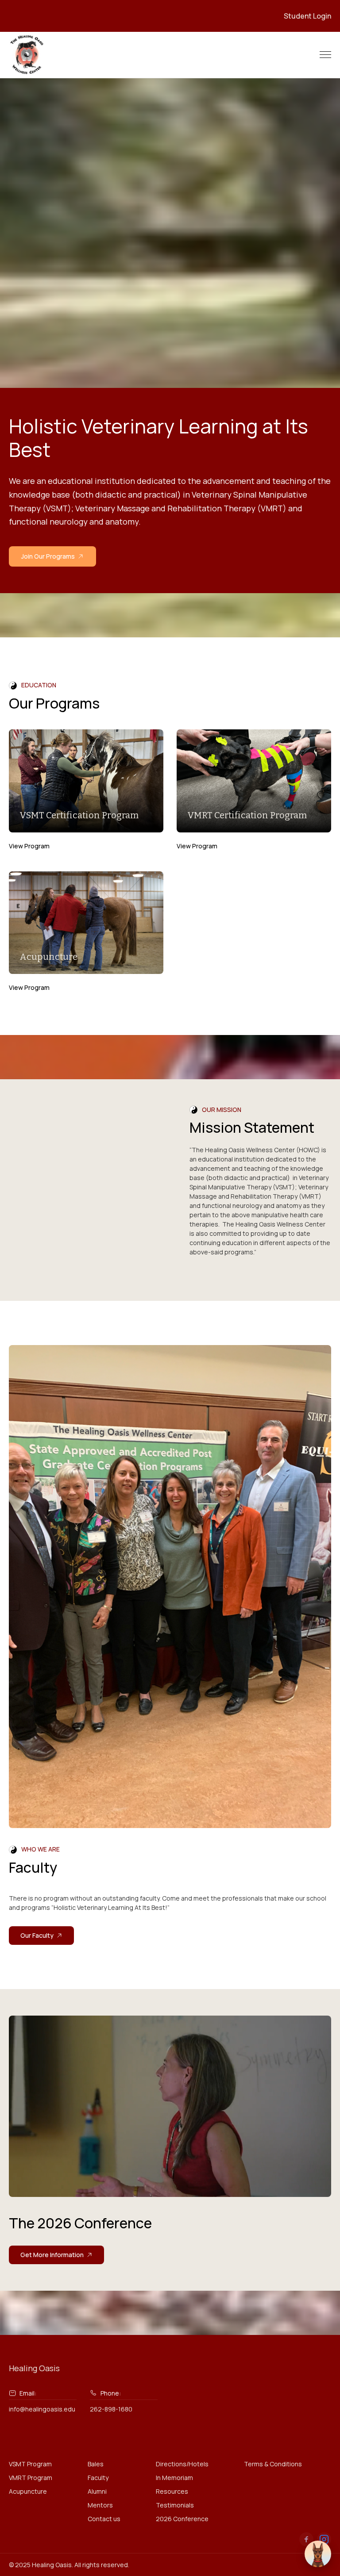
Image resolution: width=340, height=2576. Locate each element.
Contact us (104, 2519)
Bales (96, 2464)
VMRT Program (31, 2478)
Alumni (97, 2491)
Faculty (98, 2478)
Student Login (307, 16)
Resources (172, 2491)
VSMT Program (30, 2464)
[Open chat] (318, 2554)
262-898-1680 (111, 2409)
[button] (325, 55)
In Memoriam (174, 2478)
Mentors (100, 2505)
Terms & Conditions (273, 2464)
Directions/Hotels (182, 2464)
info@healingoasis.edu (42, 2409)
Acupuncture (28, 2491)
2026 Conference (182, 2519)
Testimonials (175, 2505)
